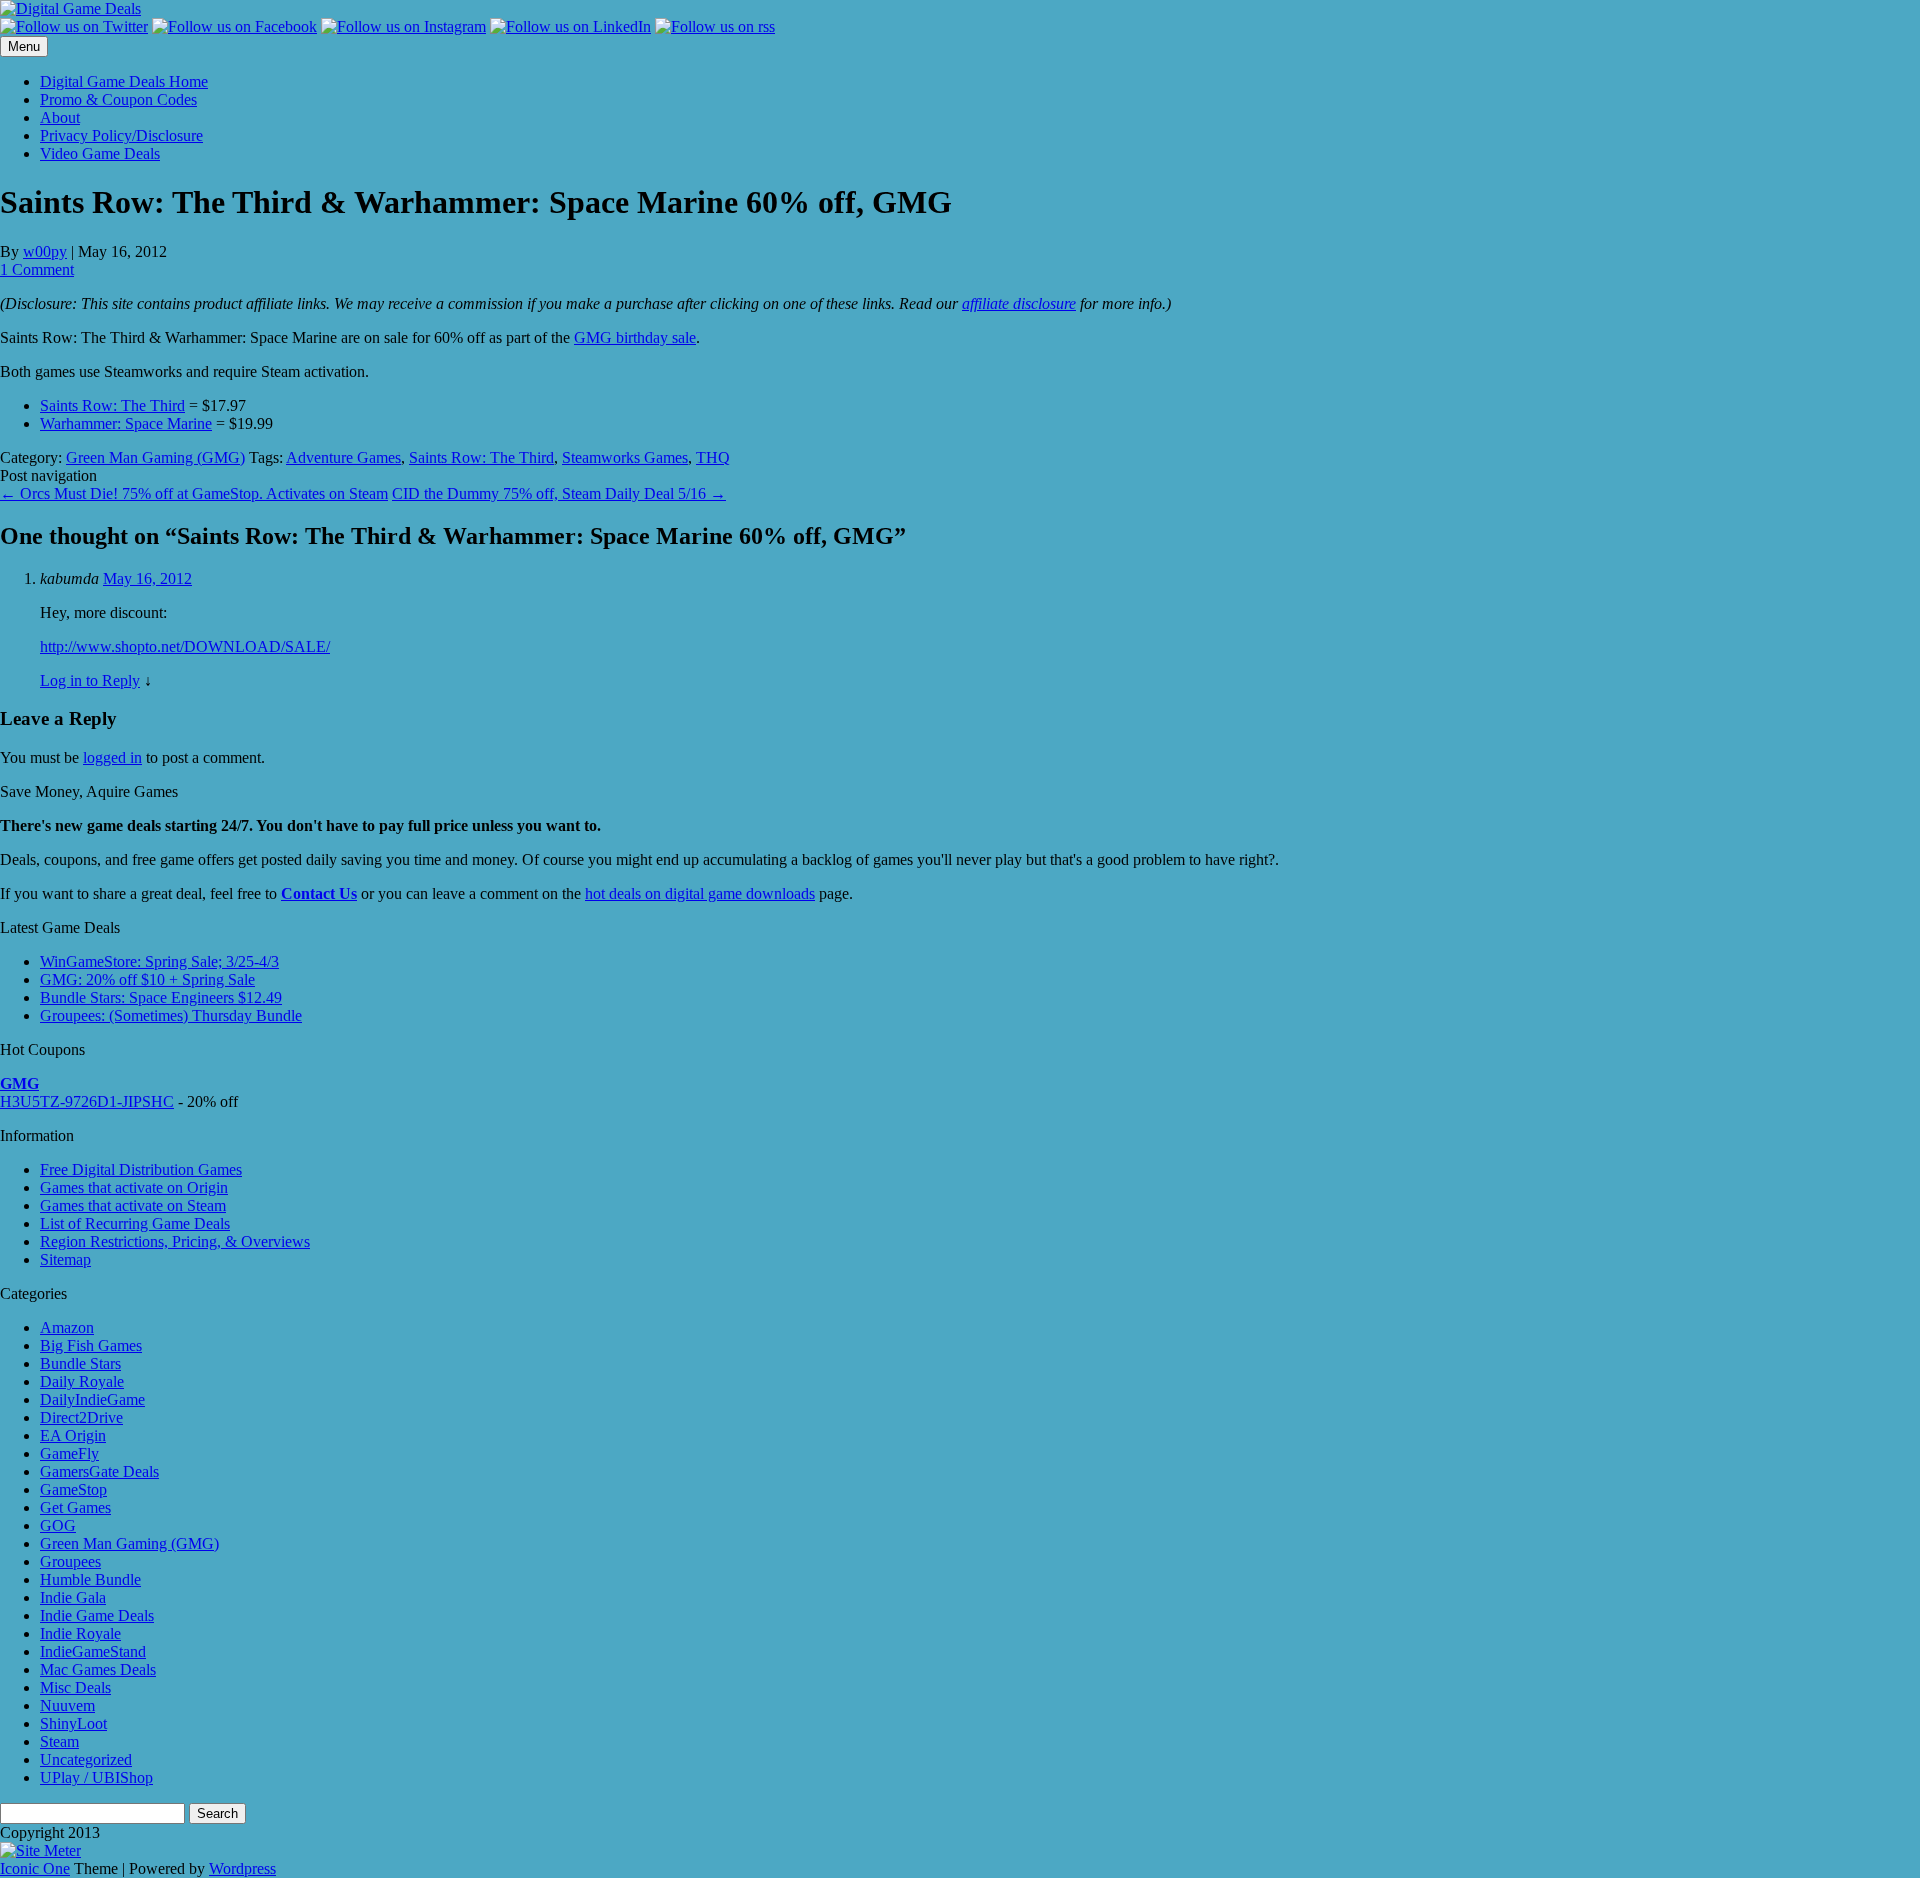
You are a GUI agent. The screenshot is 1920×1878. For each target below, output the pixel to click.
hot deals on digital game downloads (700, 893)
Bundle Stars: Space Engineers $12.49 (161, 997)
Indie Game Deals (97, 1615)
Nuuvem (67, 1705)
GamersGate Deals (99, 1471)
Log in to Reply (90, 680)
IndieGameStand (93, 1651)
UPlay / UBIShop (96, 1777)
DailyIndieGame (92, 1399)
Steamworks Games (625, 457)
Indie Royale (80, 1633)
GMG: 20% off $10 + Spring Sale (147, 979)
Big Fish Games (91, 1345)
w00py (45, 251)
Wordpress (242, 1868)
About (60, 117)
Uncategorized (86, 1759)
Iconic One (35, 1868)
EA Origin (73, 1435)
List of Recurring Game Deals (135, 1223)
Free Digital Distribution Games (141, 1169)
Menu (24, 46)
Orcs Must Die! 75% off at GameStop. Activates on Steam (194, 493)
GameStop (73, 1489)
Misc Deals (75, 1687)
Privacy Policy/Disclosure (121, 135)
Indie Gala (73, 1597)
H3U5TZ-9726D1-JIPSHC (87, 1101)
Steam (59, 1741)
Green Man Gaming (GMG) (155, 457)
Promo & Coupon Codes (118, 99)
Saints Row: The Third (112, 405)
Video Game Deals (100, 153)
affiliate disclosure (1019, 303)
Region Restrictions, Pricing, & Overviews (175, 1241)
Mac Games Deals (98, 1669)
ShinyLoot (73, 1723)
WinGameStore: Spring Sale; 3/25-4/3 (159, 961)
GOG (58, 1525)
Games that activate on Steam (133, 1205)
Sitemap (65, 1259)
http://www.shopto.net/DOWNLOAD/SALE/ (185, 646)
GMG (19, 1083)
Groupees (70, 1561)
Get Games (75, 1507)
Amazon (67, 1327)
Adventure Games (343, 457)
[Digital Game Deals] (70, 8)
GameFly (69, 1453)
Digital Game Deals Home (124, 81)
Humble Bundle (90, 1579)
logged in (112, 757)
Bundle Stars (80, 1363)
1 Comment (37, 269)
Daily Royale (82, 1381)
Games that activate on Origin (134, 1187)
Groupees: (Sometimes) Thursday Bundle (171, 1015)
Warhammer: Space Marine (126, 423)
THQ (713, 457)
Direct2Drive (81, 1417)
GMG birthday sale (635, 337)
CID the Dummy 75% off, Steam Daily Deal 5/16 (559, 493)
